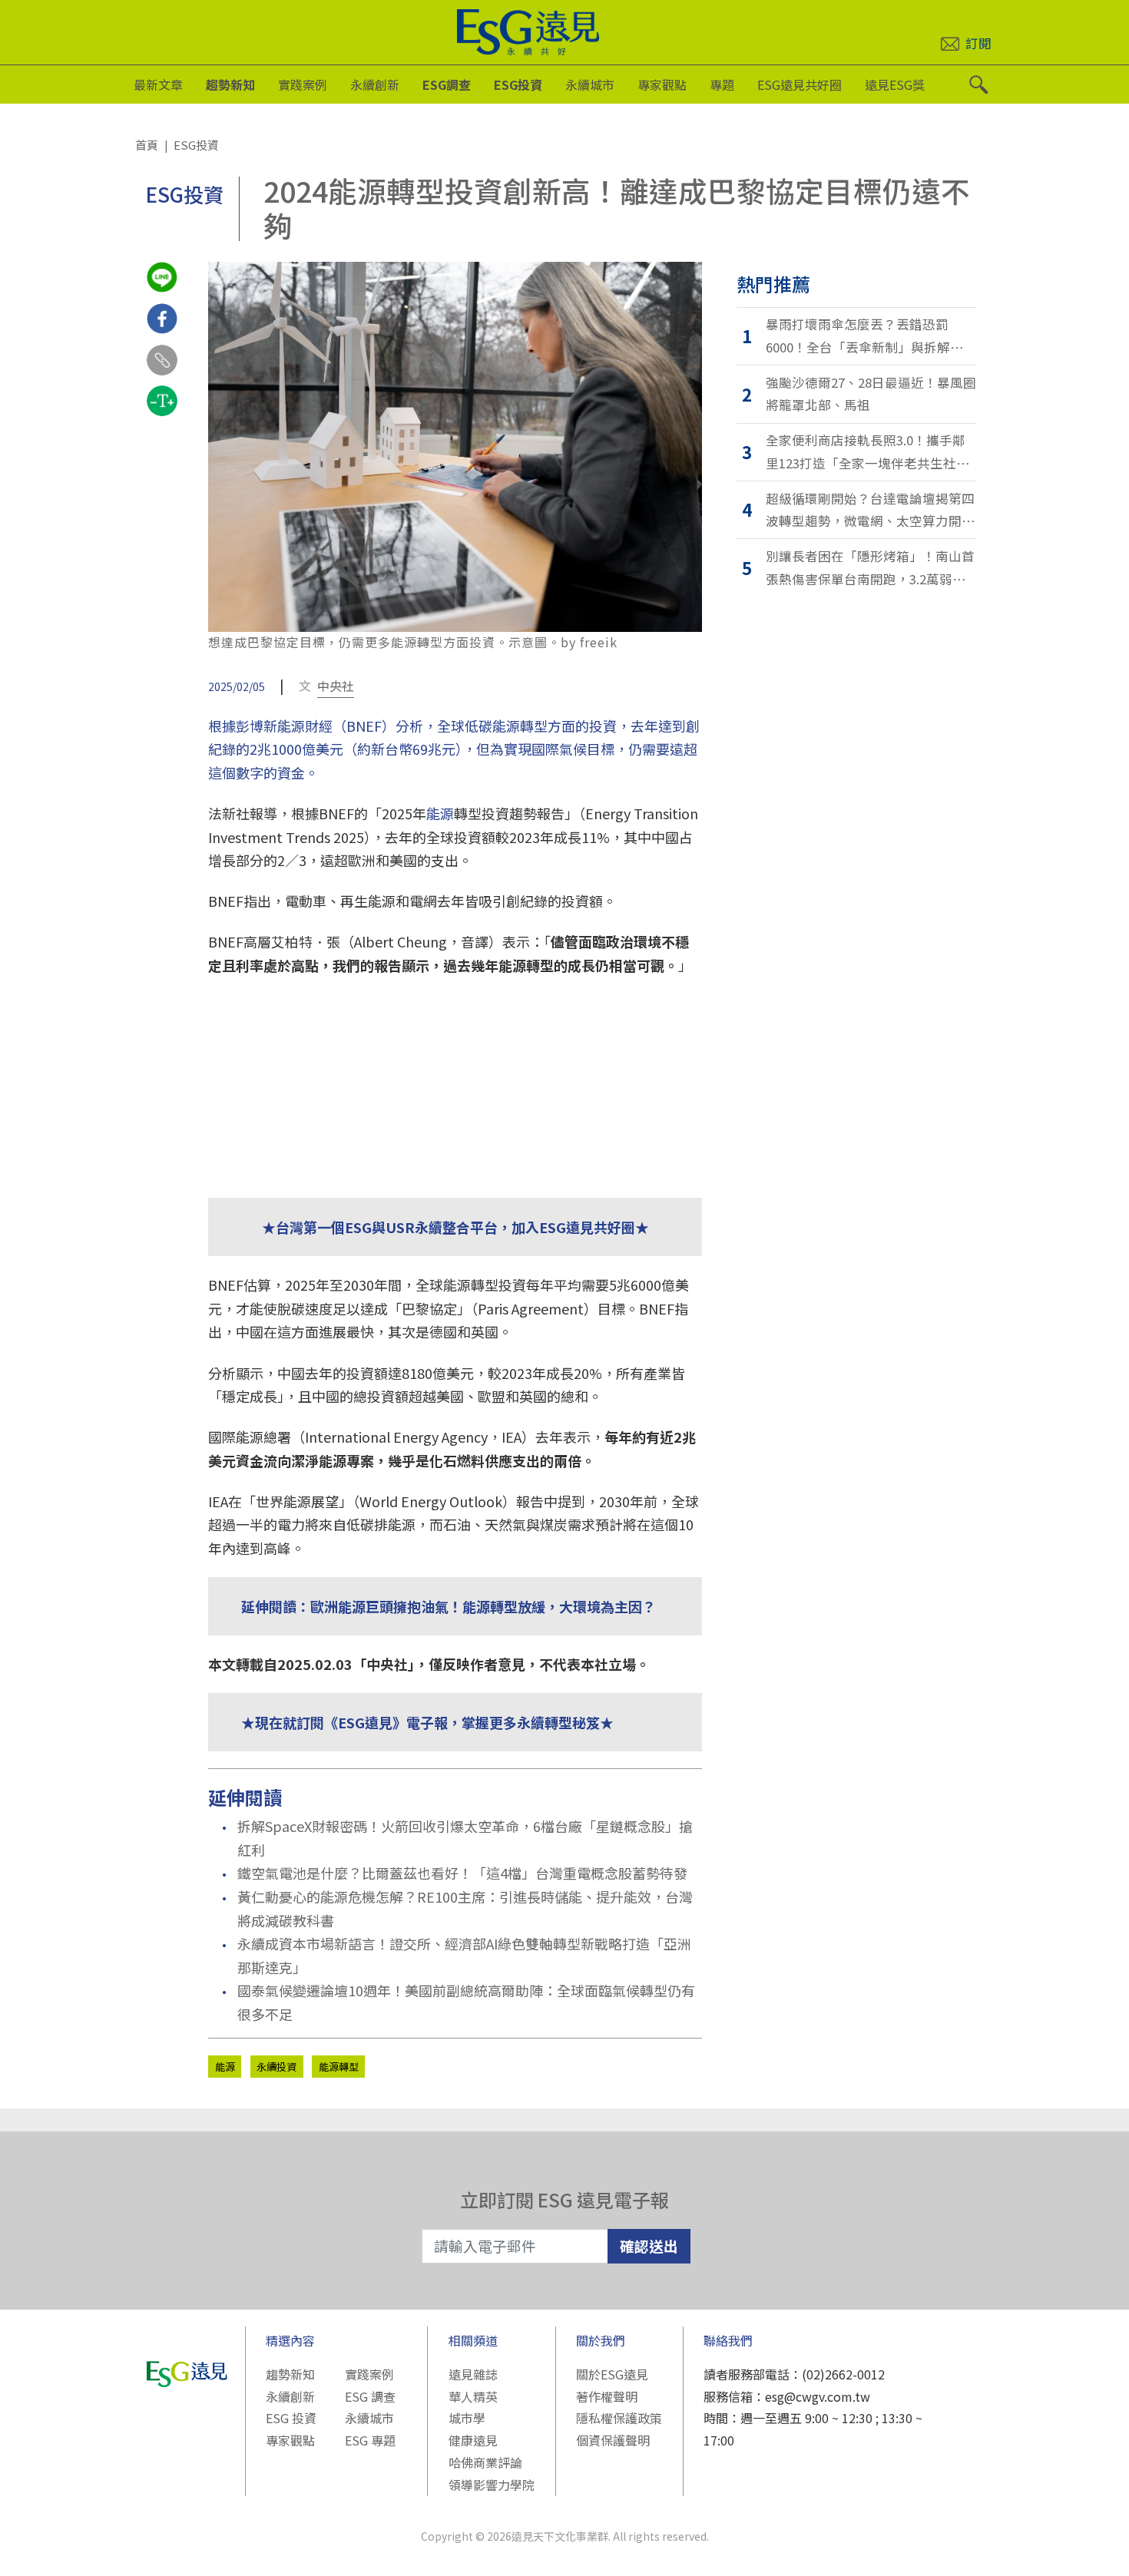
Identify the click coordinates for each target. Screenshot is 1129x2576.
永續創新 (375, 84)
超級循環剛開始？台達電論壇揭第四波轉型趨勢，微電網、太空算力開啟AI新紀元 (870, 511)
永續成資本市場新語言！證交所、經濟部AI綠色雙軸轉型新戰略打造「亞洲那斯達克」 (464, 1955)
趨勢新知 (230, 84)
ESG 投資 (291, 2418)
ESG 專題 (370, 2440)
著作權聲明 (607, 2396)
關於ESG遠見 (612, 2374)
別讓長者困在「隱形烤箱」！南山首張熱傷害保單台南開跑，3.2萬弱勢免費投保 (870, 569)
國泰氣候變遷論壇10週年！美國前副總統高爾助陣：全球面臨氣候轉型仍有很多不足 (466, 2002)
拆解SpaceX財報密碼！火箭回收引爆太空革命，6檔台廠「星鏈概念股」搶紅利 (465, 1838)
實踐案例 (303, 84)
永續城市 (590, 84)
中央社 (336, 686)
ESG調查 (447, 84)
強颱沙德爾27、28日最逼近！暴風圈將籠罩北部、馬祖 (871, 394)
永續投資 (276, 2067)
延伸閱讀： (276, 1606)
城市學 (467, 2418)
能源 (440, 813)
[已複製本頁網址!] (162, 374)
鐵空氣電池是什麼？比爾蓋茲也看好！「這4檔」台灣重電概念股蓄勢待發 (462, 1873)
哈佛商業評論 (485, 2462)
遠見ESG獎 (895, 84)
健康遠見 (473, 2440)
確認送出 (649, 2245)
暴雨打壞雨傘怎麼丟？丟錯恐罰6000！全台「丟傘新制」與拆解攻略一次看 (871, 337)
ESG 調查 (370, 2396)
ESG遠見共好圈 (800, 84)
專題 (722, 84)
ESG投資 (518, 84)
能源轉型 (339, 2067)
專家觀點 (662, 84)
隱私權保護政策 (619, 2418)
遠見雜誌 (473, 2374)
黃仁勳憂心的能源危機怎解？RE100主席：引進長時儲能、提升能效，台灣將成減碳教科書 (465, 1908)
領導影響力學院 (492, 2485)
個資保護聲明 (613, 2440)
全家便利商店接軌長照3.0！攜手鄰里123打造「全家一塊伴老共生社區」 (871, 451)
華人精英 (473, 2396)
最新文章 (158, 84)
